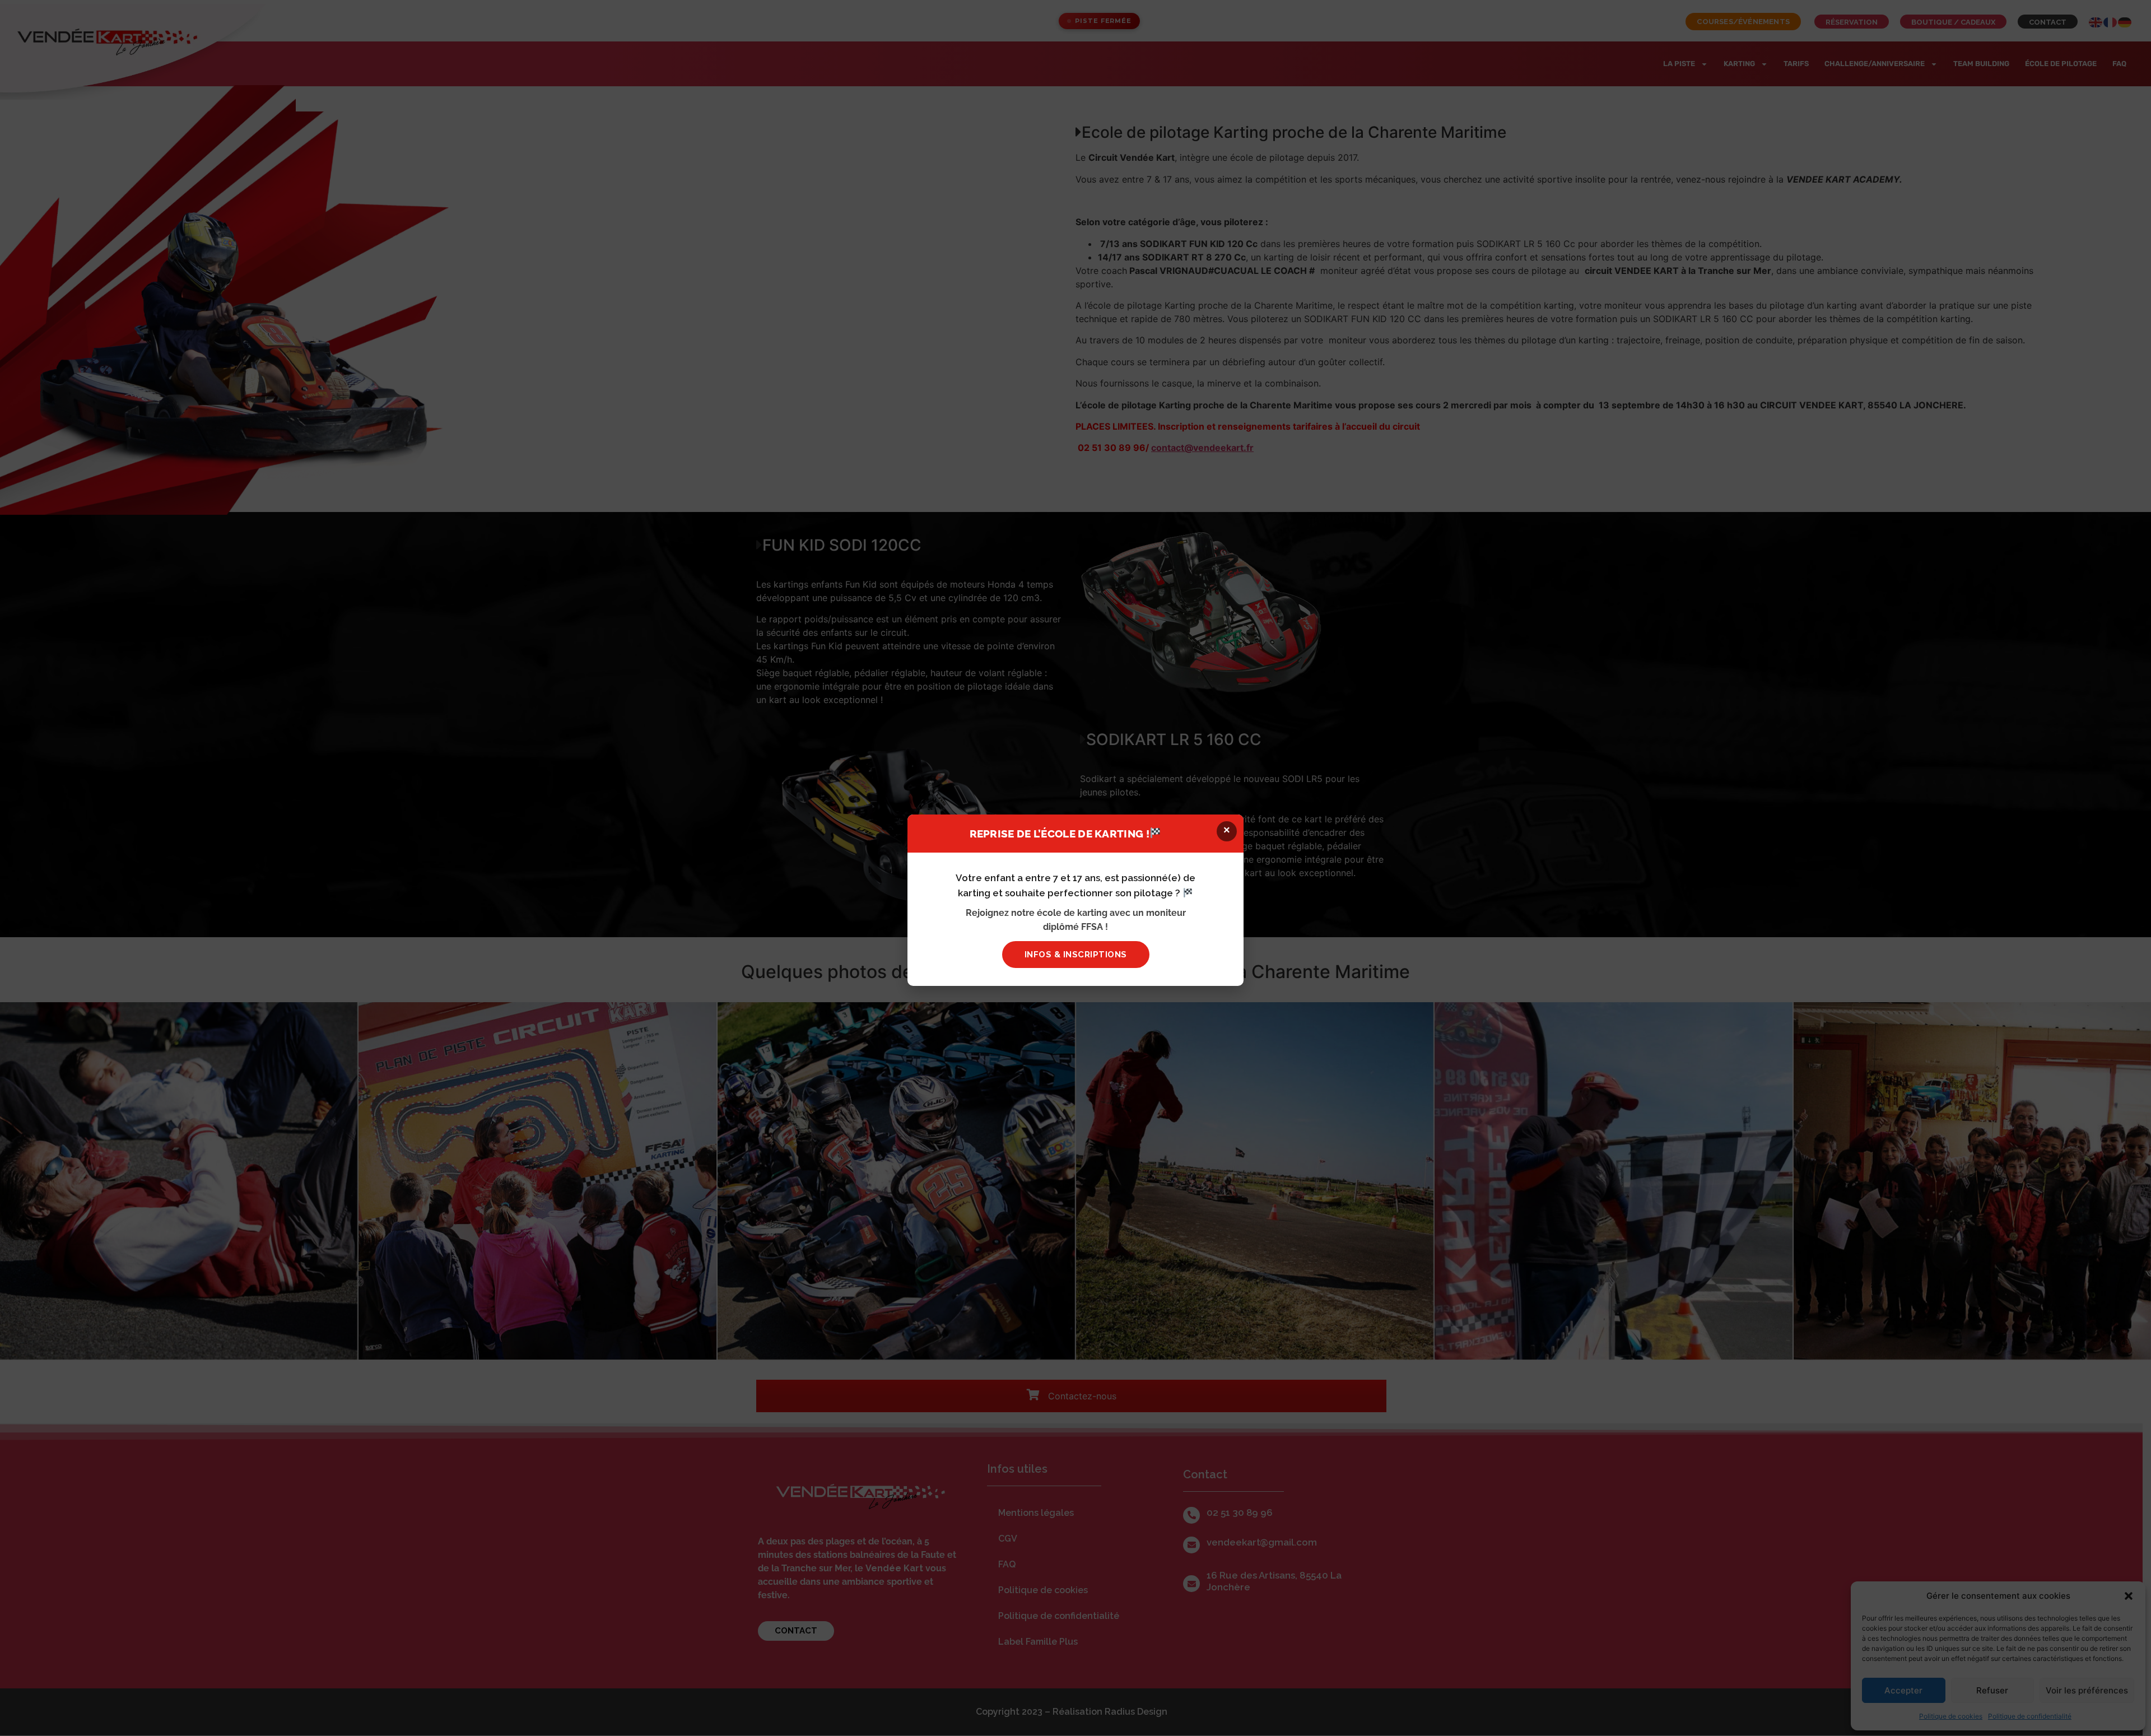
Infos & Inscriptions (1076, 955)
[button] (1227, 831)
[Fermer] (1721, 769)
